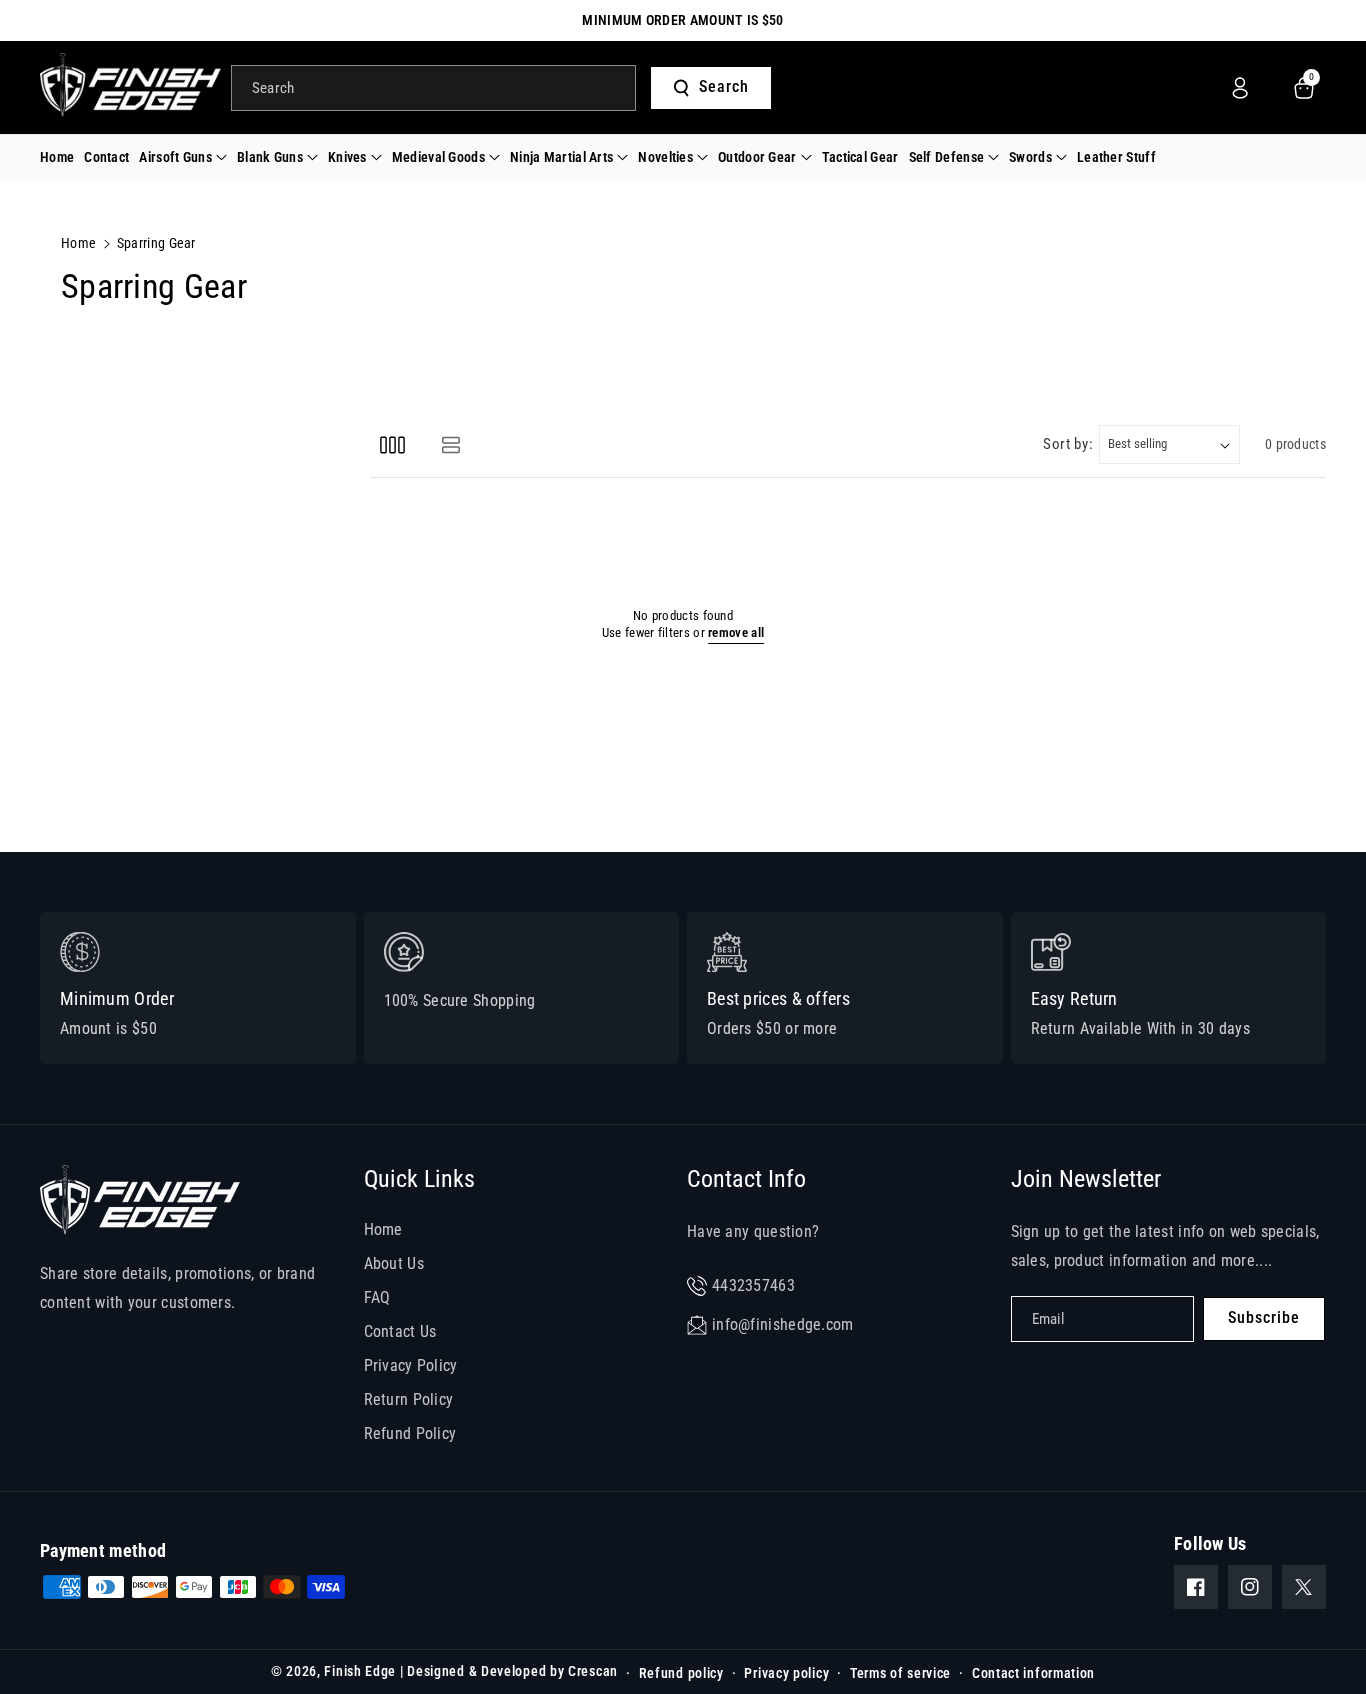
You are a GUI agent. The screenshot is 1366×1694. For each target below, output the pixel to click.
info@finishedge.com (783, 1324)
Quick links (419, 1179)
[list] (450, 444)
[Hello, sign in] (1240, 88)
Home (78, 243)
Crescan (593, 1671)
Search (724, 86)
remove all (736, 632)
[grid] (392, 444)
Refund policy (681, 1673)
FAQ (377, 1297)
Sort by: (1068, 444)
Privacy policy (786, 1673)
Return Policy (409, 1399)
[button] (183, 157)
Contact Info (746, 1179)
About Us (394, 1263)
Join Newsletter (1086, 1179)
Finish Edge (360, 1671)
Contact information (1033, 1673)
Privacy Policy (411, 1365)
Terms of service (900, 1673)
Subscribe (1264, 1317)
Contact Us (400, 1331)
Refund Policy (410, 1433)
